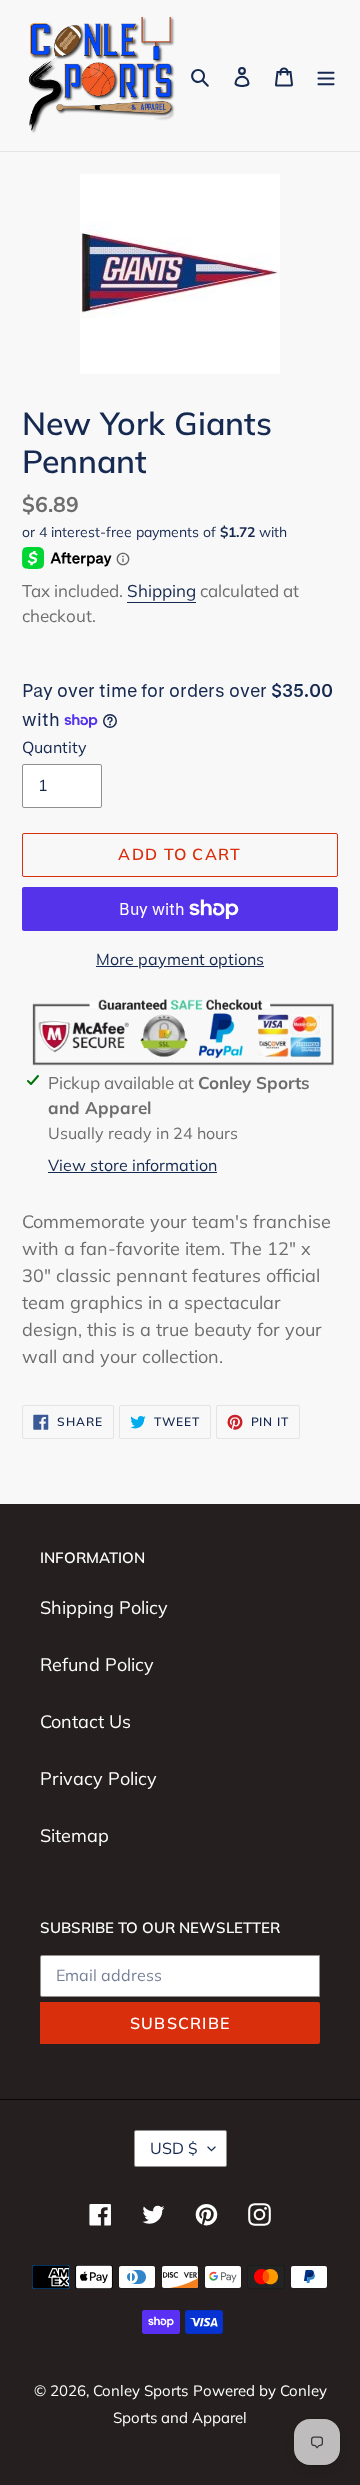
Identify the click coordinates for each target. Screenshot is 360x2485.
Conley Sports (140, 2390)
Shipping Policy (104, 1607)
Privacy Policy (98, 1778)
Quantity (54, 747)
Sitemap (74, 1835)
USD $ (174, 2148)
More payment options (180, 959)
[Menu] (326, 75)
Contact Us (85, 1721)
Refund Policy (97, 1664)
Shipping (161, 590)
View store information (132, 1165)
